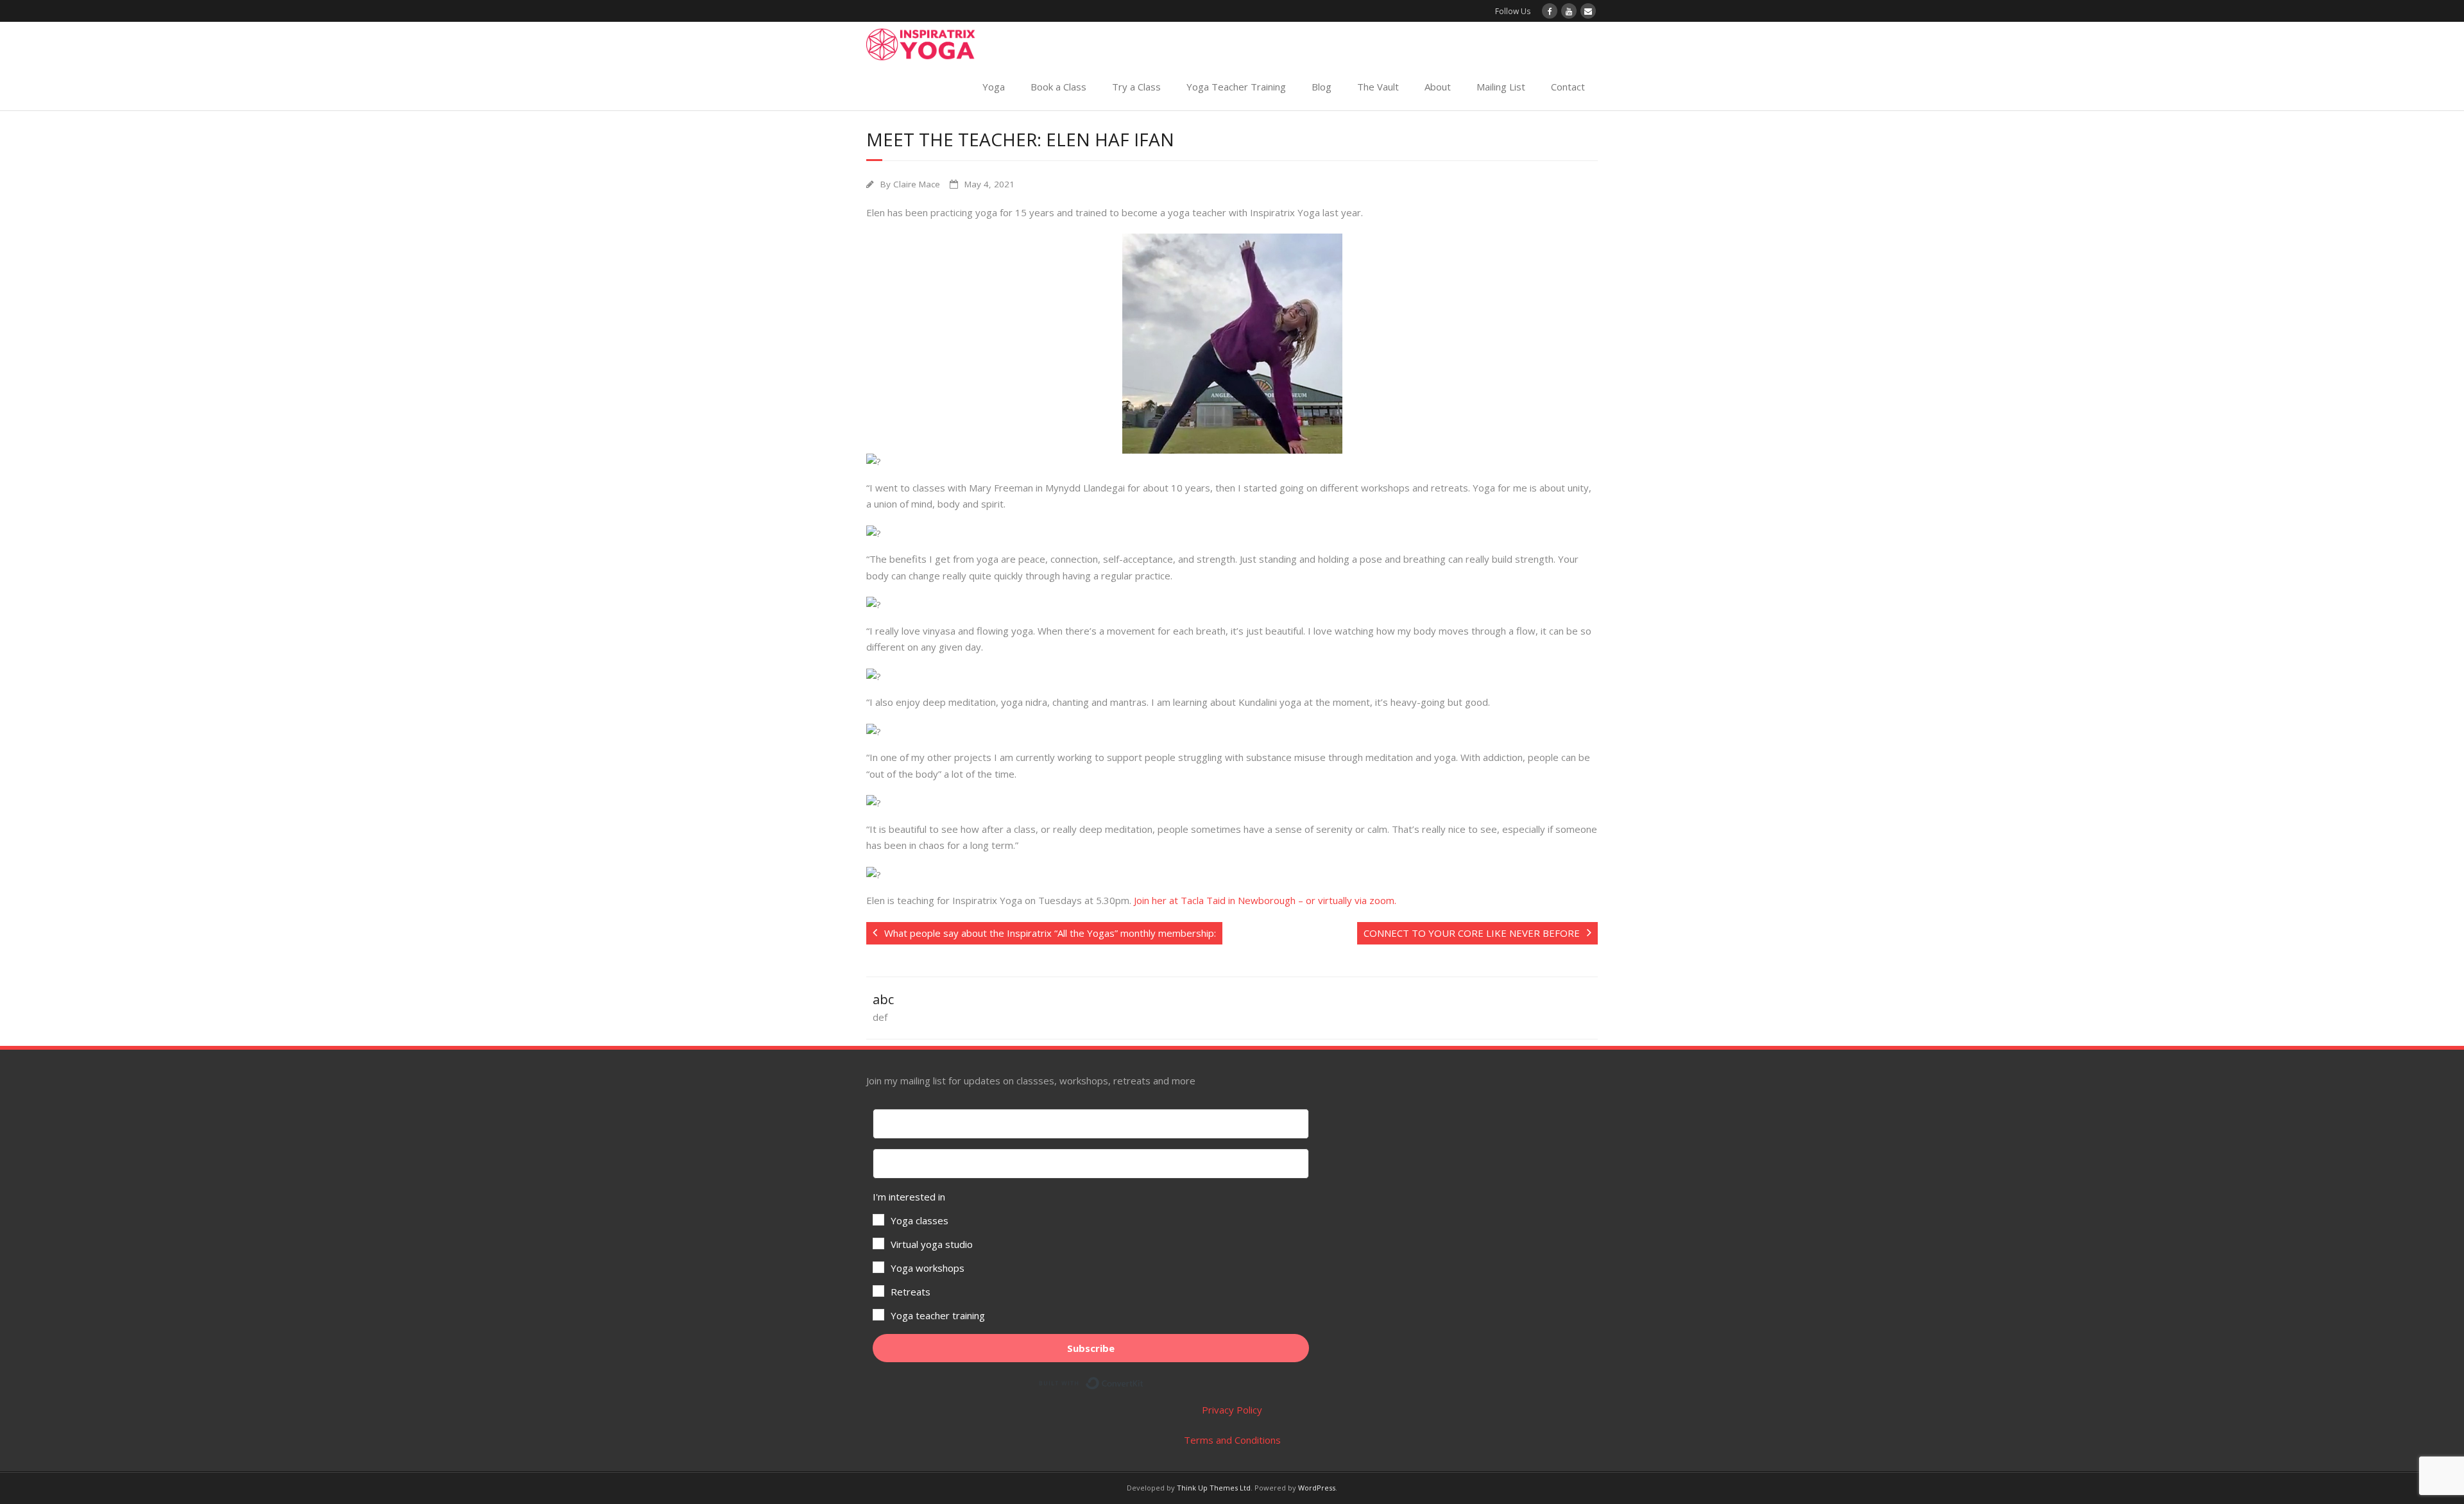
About (1438, 87)
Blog (1322, 87)
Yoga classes (920, 1220)
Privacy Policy (1232, 1410)
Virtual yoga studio (932, 1244)
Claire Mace (917, 184)
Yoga (994, 87)
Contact (1568, 87)
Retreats (911, 1292)
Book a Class (1058, 87)
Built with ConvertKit (1144, 1381)
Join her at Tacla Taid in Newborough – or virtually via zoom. (1265, 900)
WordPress (1317, 1488)
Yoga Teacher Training (1236, 87)
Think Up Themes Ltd (1214, 1488)
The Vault (1378, 87)
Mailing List (1501, 87)
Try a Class (1136, 87)
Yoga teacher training (938, 1315)
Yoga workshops (928, 1268)
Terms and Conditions (1232, 1440)
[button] (1091, 1256)
